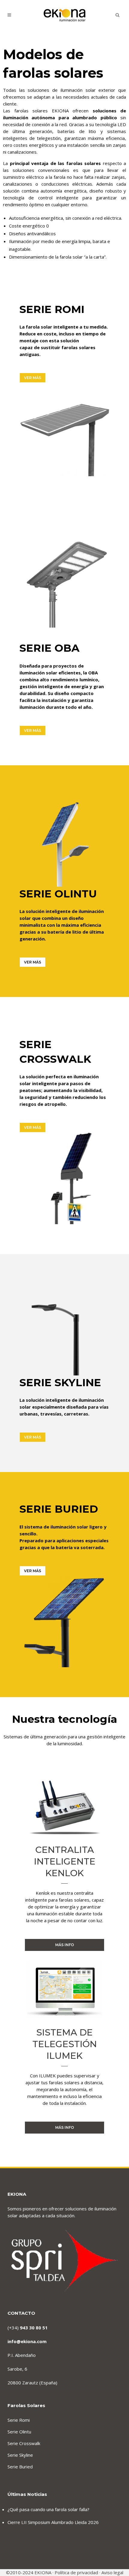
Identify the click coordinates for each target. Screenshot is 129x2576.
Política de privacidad (76, 2572)
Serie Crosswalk (24, 2443)
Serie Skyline (20, 2455)
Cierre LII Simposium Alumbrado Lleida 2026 (53, 2522)
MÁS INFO (65, 1945)
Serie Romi (19, 2420)
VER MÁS (33, 378)
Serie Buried (20, 2467)
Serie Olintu (19, 2432)
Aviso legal (112, 2572)
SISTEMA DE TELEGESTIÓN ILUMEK (65, 2044)
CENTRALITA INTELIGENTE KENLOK (65, 1861)
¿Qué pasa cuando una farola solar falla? (48, 2509)
